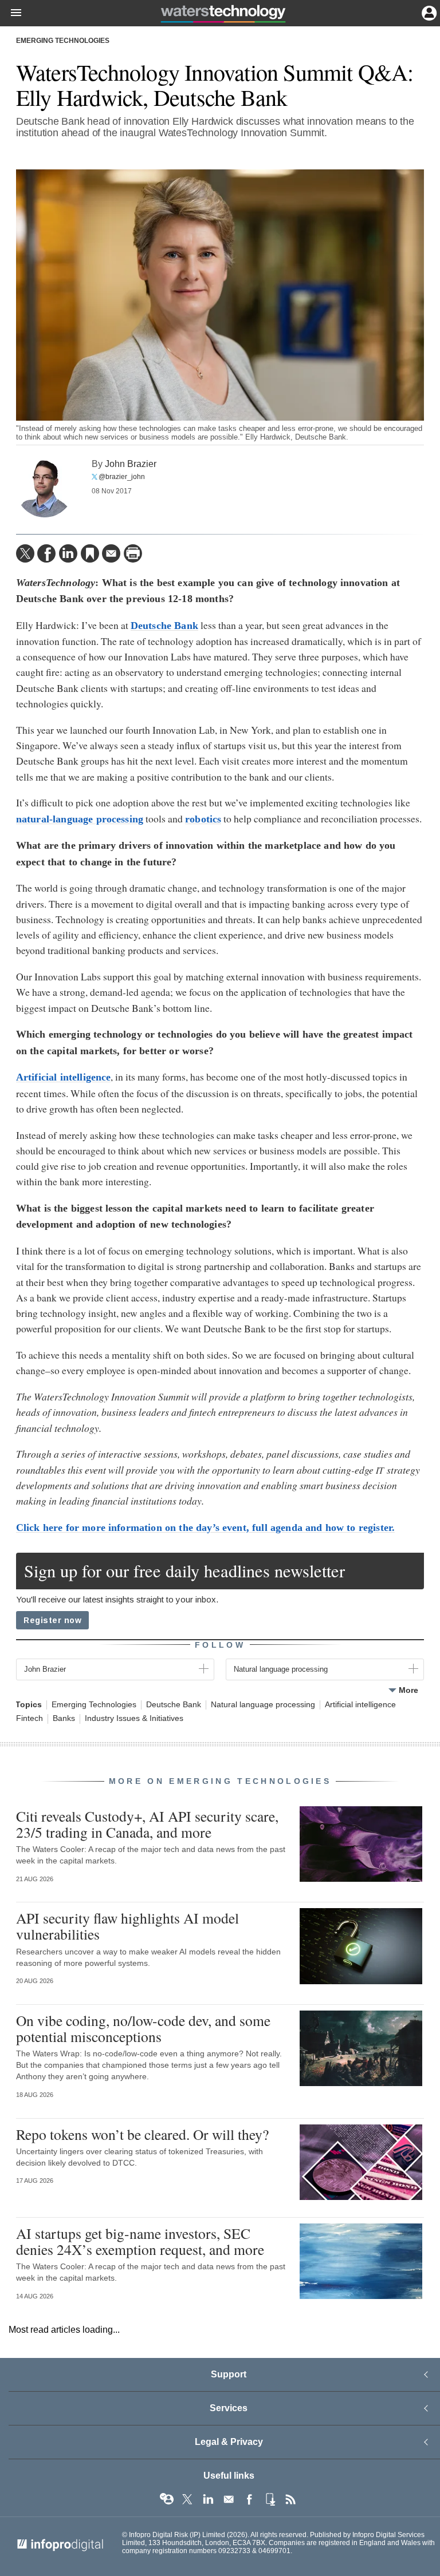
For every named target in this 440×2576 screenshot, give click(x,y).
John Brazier (131, 464)
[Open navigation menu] (11, 13)
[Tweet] (25, 553)
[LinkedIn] (68, 553)
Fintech (30, 1718)
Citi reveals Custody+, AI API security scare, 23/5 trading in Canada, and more (147, 1824)
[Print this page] (133, 553)
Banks (64, 1718)
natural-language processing (80, 819)
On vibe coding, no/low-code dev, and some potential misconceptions (143, 2028)
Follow (220, 1645)
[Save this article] (90, 553)
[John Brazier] (45, 489)
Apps (270, 2499)
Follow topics (167, 2499)
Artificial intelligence (360, 1705)
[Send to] (111, 553)
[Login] (428, 12)
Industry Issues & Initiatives (134, 1718)
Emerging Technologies (63, 41)
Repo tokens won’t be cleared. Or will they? (142, 2134)
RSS (290, 2499)
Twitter (187, 2499)
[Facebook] (46, 553)
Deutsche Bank (174, 1705)
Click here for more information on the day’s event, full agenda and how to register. (205, 1528)
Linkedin (208, 2499)
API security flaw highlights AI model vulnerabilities (127, 1926)
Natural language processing (263, 1705)
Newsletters (229, 2499)
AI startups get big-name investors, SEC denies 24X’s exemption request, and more (140, 2241)
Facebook (249, 2499)
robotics (203, 819)
